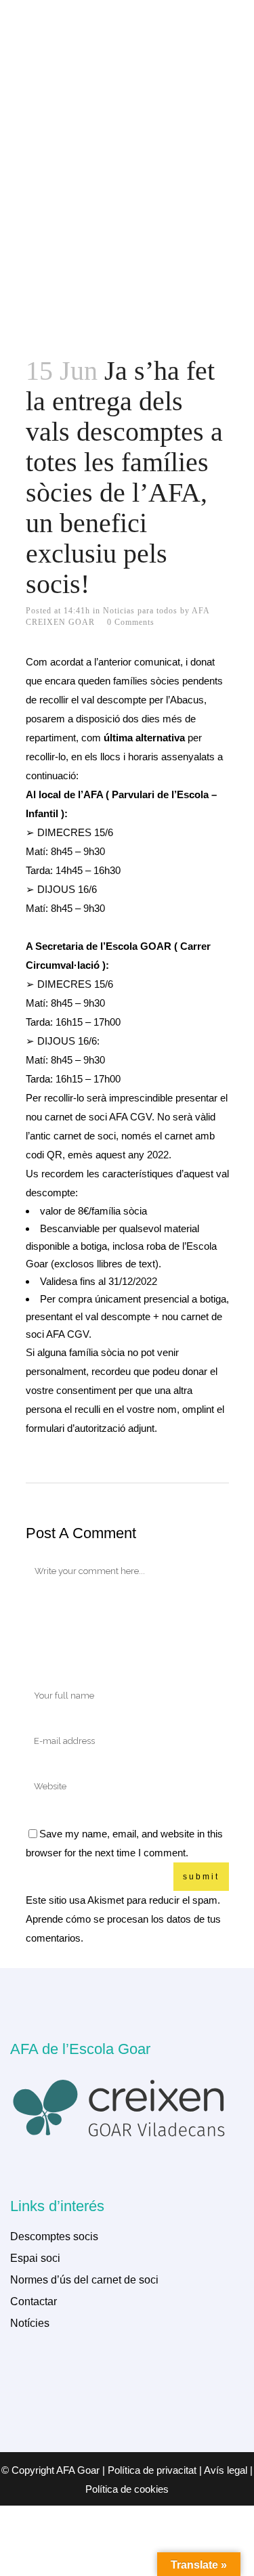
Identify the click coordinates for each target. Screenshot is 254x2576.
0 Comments (131, 622)
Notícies (30, 2323)
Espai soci (35, 2258)
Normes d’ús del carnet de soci (84, 2280)
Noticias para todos (140, 611)
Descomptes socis (54, 2236)
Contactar (34, 2301)
